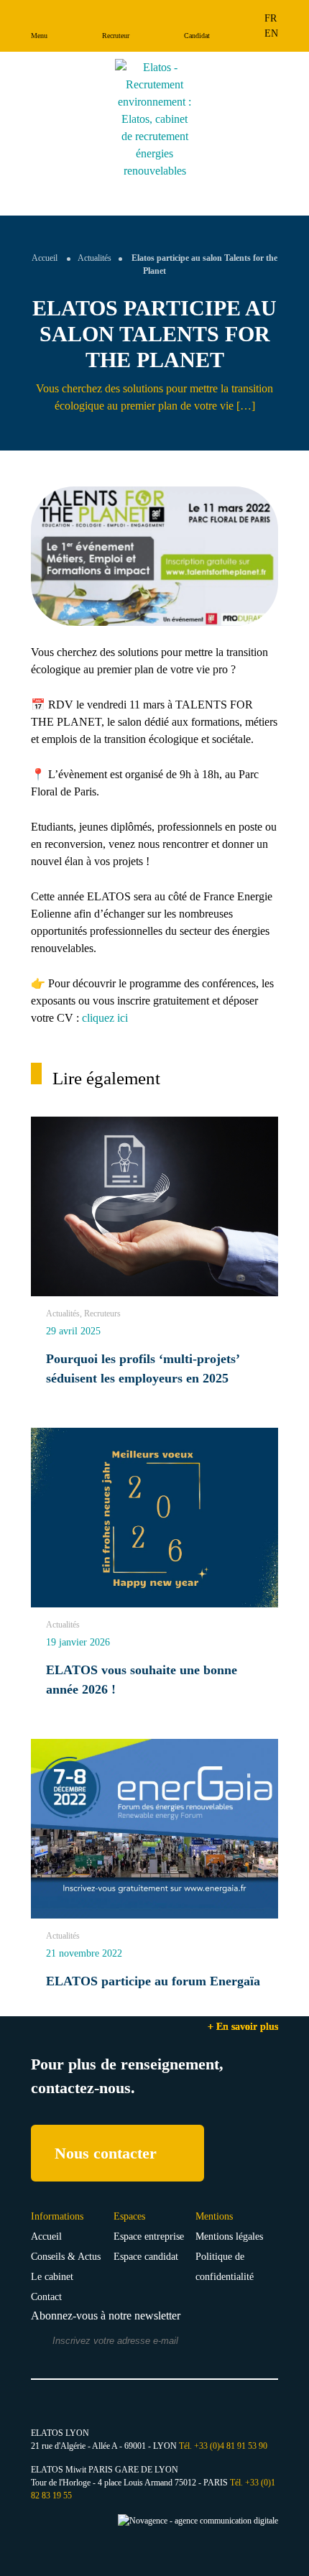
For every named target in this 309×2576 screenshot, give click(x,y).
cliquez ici (105, 1018)
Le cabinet (52, 2277)
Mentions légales (229, 2236)
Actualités (94, 258)
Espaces (129, 2216)
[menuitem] (271, 18)
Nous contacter (106, 2153)
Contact (46, 2297)
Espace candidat (146, 2257)
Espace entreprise (149, 2236)
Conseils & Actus (66, 2257)
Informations (57, 2216)
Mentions (214, 2216)
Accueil (45, 258)
